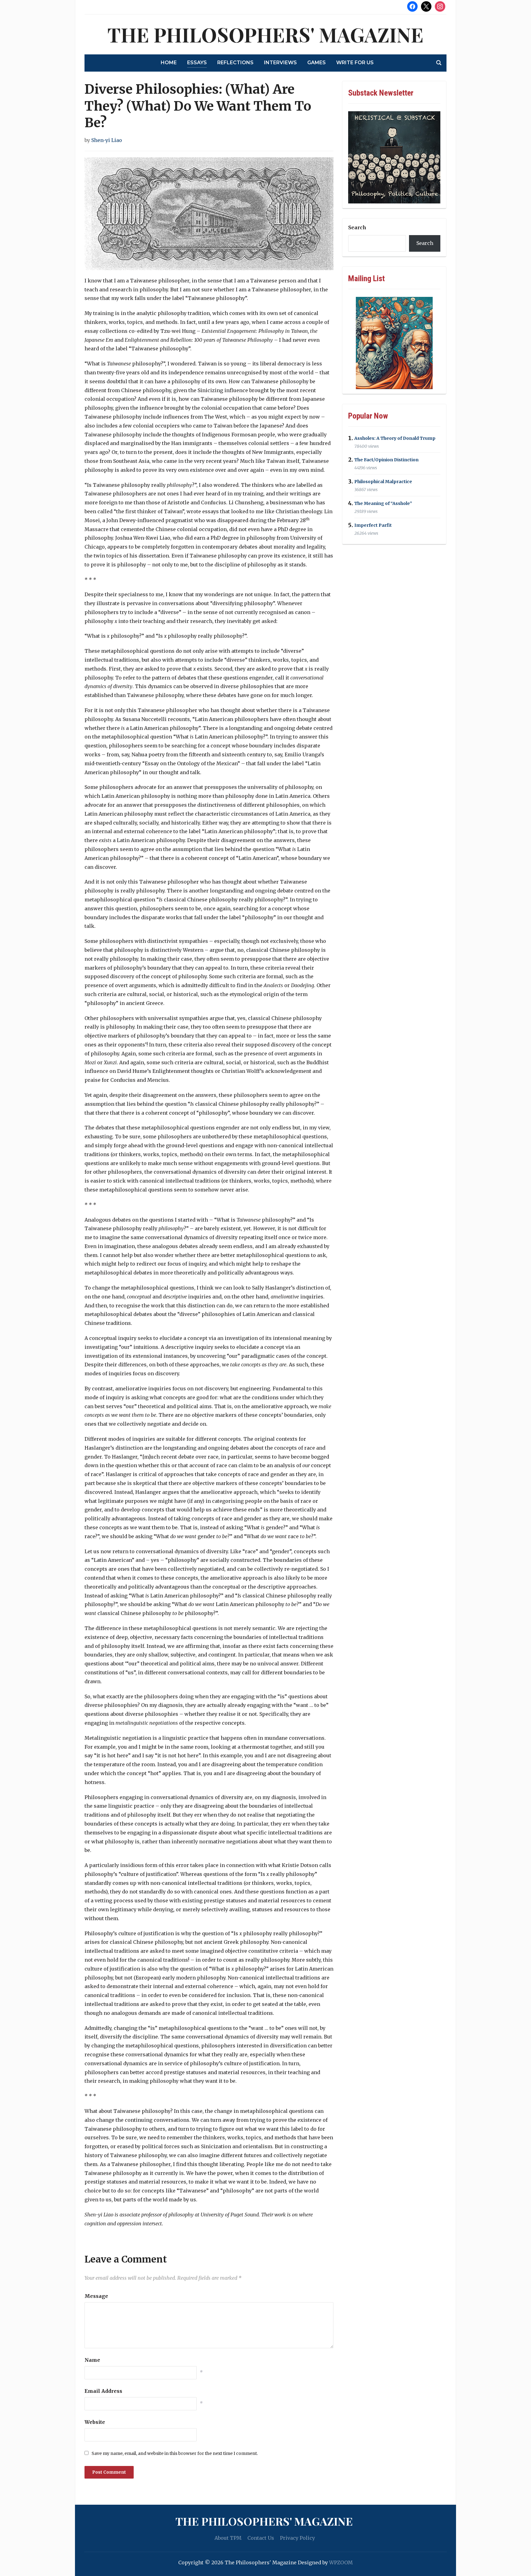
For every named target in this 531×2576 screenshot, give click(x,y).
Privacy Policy (297, 2538)
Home (169, 63)
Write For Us (355, 63)
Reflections (235, 63)
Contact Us (261, 2538)
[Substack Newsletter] (394, 157)
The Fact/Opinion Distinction (386, 460)
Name (92, 2360)
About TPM (228, 2538)
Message (96, 2296)
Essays (197, 63)
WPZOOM (341, 2562)
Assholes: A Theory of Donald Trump (395, 438)
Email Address (103, 2391)
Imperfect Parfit (373, 525)
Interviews (280, 63)
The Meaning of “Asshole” (383, 503)
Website (95, 2422)
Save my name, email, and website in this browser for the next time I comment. (175, 2453)
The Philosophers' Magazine (265, 34)
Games (317, 63)
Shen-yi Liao (107, 140)
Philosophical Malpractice (383, 482)
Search (357, 227)
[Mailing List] (394, 343)
